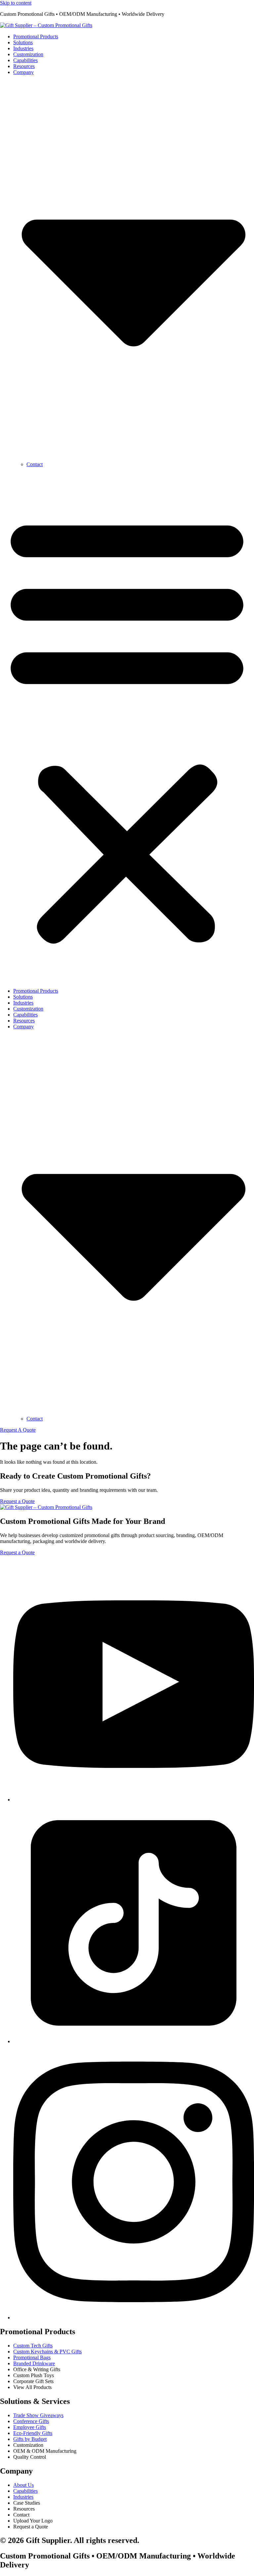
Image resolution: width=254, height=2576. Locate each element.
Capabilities (25, 60)
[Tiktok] (134, 2041)
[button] (127, 728)
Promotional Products (36, 37)
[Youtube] (134, 1800)
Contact (35, 464)
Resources (24, 66)
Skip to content (16, 3)
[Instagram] (134, 2318)
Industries (23, 48)
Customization (28, 54)
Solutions (23, 42)
